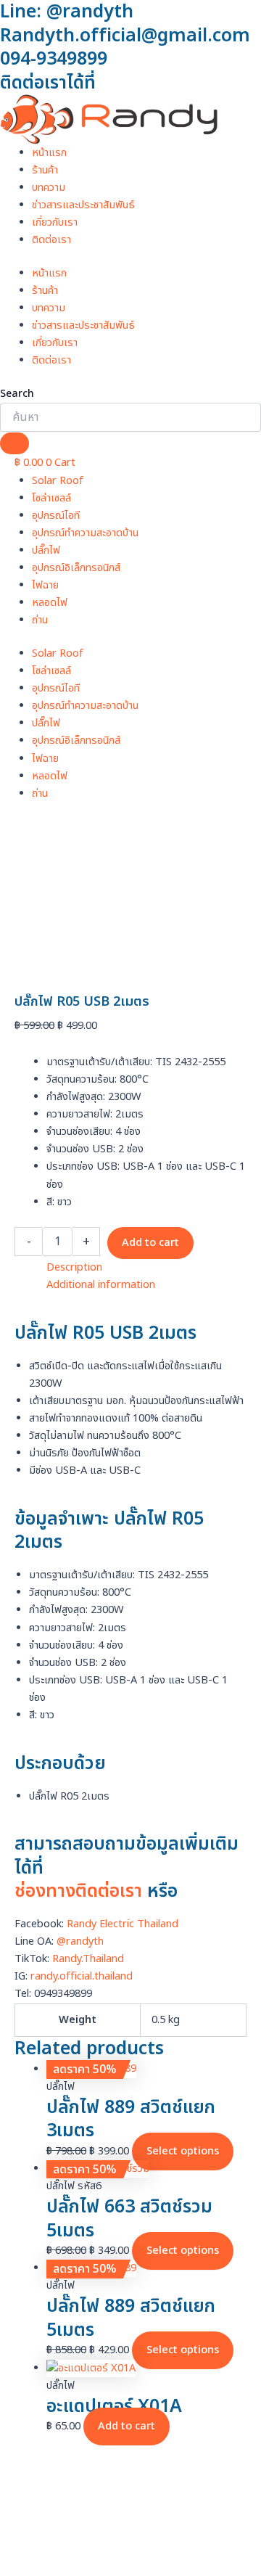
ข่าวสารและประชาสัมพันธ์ (83, 205)
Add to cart (150, 1243)
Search (17, 394)
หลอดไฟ (50, 603)
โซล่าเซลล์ (51, 499)
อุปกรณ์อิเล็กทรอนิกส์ (76, 568)
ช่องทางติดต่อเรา (78, 1891)
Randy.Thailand (88, 1959)
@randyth (80, 1942)
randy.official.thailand (82, 1977)
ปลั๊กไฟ (46, 551)
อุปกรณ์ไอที (56, 516)
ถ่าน (40, 620)
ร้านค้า (45, 171)
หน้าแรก (49, 153)
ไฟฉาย (45, 586)
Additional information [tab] (101, 1285)
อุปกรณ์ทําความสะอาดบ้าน (85, 533)
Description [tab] (74, 1268)
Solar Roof (58, 481)
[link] (123, 1924)
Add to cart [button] (127, 2427)
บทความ (49, 188)
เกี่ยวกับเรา (55, 223)
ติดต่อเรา (51, 240)
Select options (183, 2152)
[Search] (14, 443)
